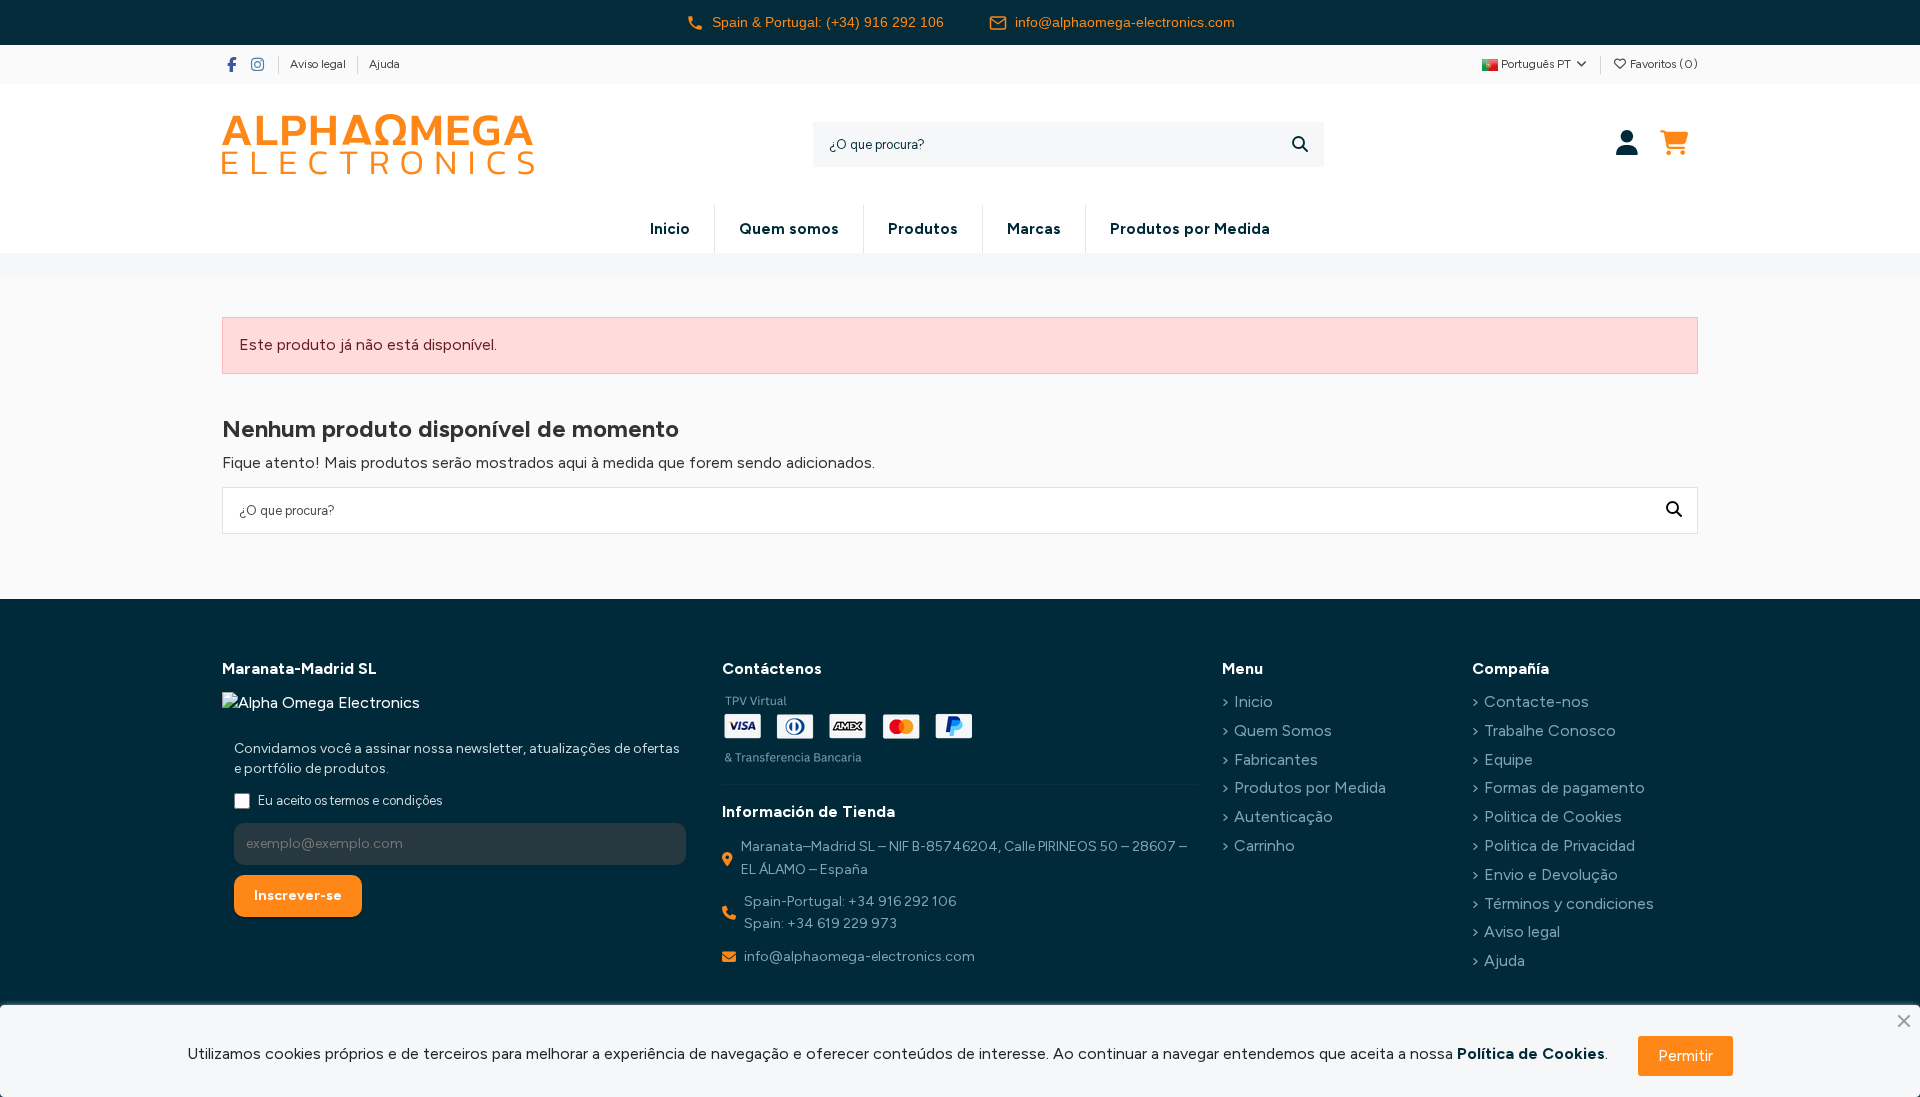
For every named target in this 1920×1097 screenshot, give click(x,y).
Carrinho (1264, 845)
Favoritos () (1662, 64)
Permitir (1685, 1055)
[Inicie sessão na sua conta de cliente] (1627, 144)
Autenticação (1283, 816)
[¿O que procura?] (1300, 144)
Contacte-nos (1536, 701)
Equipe (1508, 759)
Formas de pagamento (1564, 787)
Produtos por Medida (1310, 787)
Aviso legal (319, 64)
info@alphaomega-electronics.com (1125, 22)
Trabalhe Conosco (1550, 730)
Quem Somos (1283, 730)
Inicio (1253, 701)
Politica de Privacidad (1559, 845)
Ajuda (384, 64)
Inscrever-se (298, 895)
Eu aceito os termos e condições (350, 800)
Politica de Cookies (1553, 816)
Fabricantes (1276, 759)
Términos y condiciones (1569, 903)
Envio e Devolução (1551, 874)
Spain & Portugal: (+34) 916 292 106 (828, 22)
